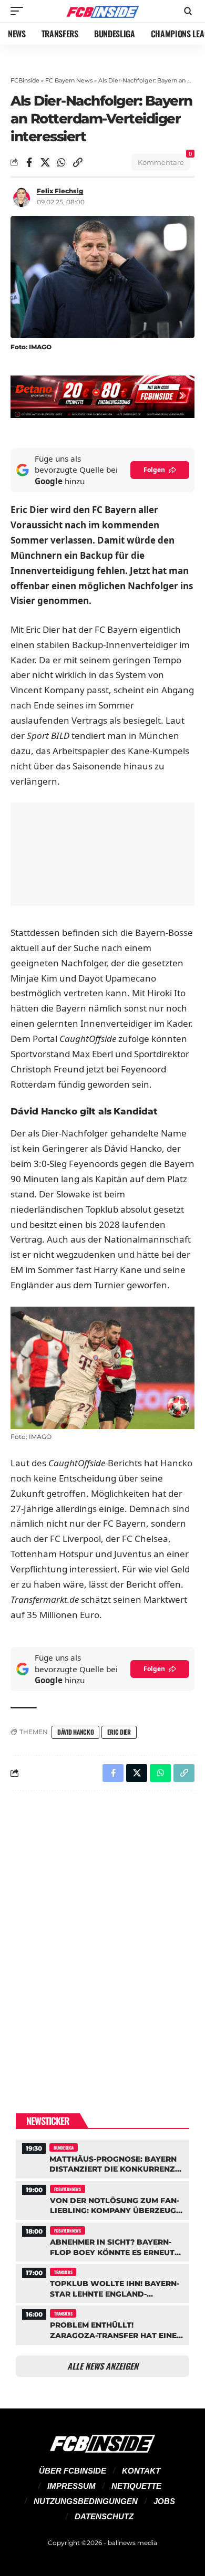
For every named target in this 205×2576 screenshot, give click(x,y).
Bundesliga (64, 2147)
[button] (19, 11)
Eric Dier (119, 1732)
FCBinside (25, 80)
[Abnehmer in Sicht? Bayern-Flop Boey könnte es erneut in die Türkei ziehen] (102, 2241)
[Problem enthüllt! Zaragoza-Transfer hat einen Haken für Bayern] (102, 2324)
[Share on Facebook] (29, 162)
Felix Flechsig (60, 191)
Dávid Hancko (75, 1732)
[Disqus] (102, 1935)
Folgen (154, 470)
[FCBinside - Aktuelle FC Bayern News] (102, 11)
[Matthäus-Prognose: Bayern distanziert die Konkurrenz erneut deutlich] (102, 2158)
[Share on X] (45, 162)
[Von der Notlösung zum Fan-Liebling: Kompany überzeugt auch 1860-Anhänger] (102, 2199)
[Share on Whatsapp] (61, 162)
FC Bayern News (69, 80)
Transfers (63, 2272)
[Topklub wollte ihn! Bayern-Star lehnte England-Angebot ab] (102, 2282)
